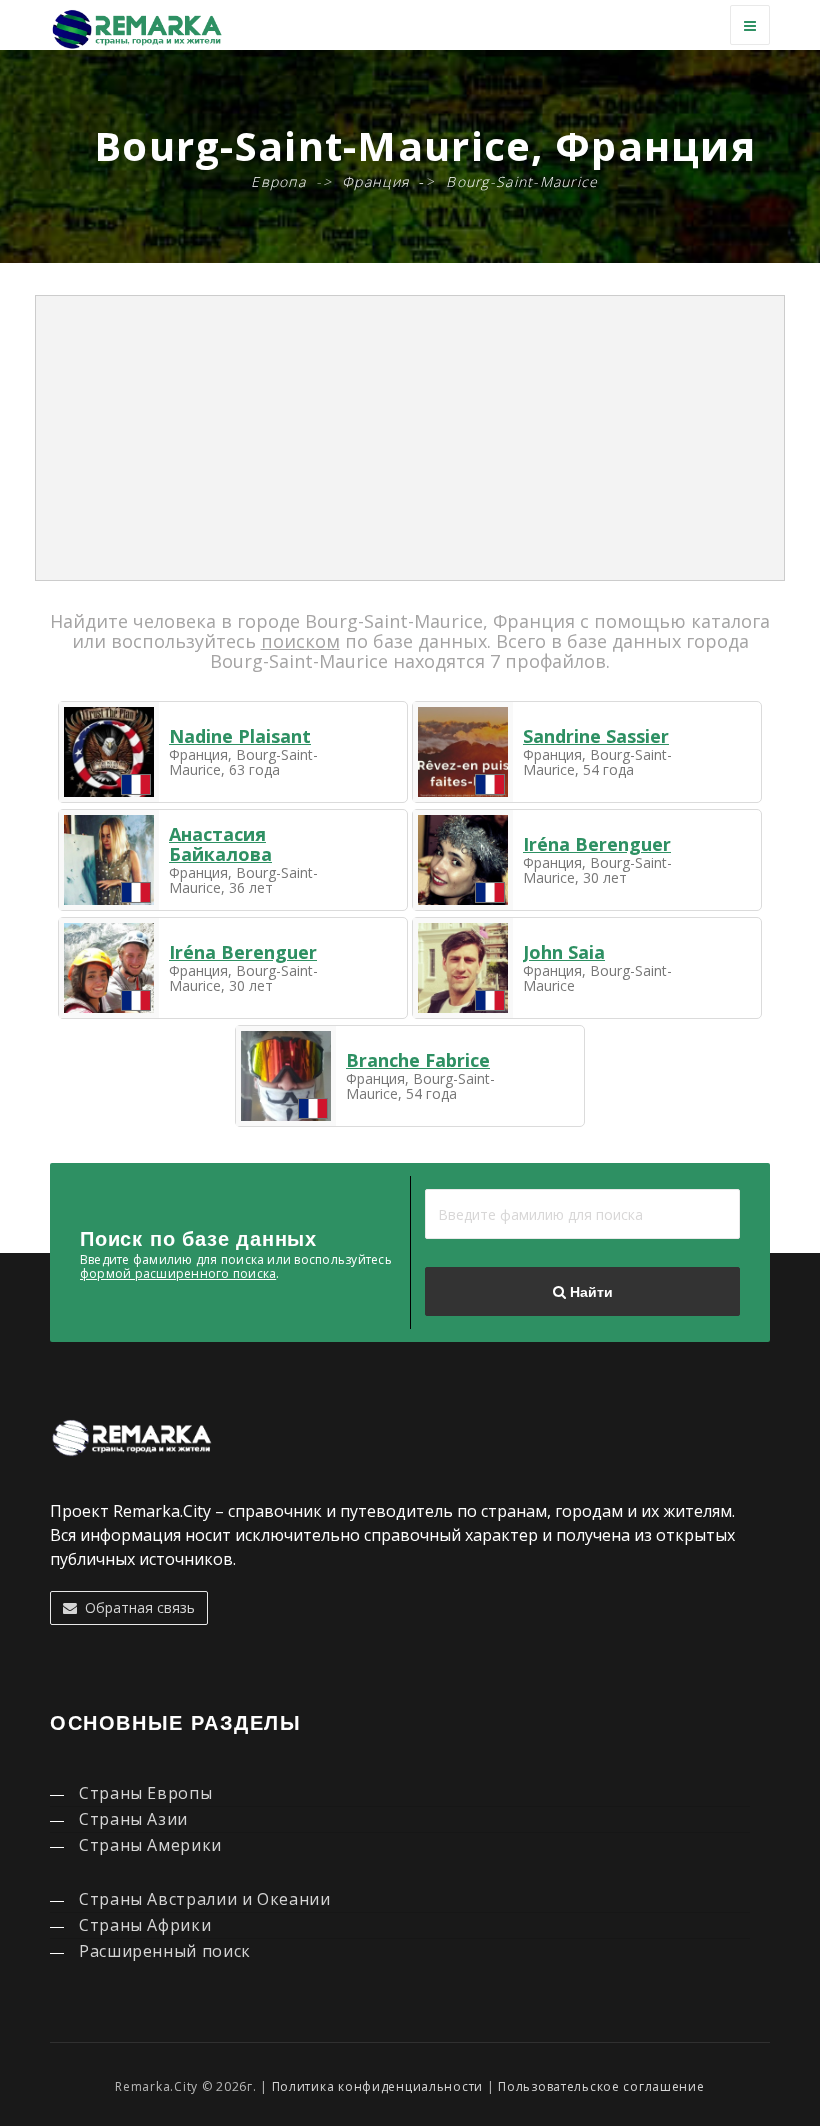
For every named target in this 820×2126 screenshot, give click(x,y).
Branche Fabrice (418, 1060)
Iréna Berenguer (597, 844)
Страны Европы (145, 1793)
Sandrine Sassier (596, 736)
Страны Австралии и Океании (205, 1899)
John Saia (564, 952)
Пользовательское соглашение (601, 2086)
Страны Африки (145, 1925)
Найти (589, 1292)
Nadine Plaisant (240, 736)
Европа (278, 181)
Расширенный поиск (165, 1951)
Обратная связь (136, 1607)
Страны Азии (133, 1819)
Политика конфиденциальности (377, 2086)
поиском (300, 641)
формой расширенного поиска (178, 1273)
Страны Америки (150, 1845)
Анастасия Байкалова (220, 844)
